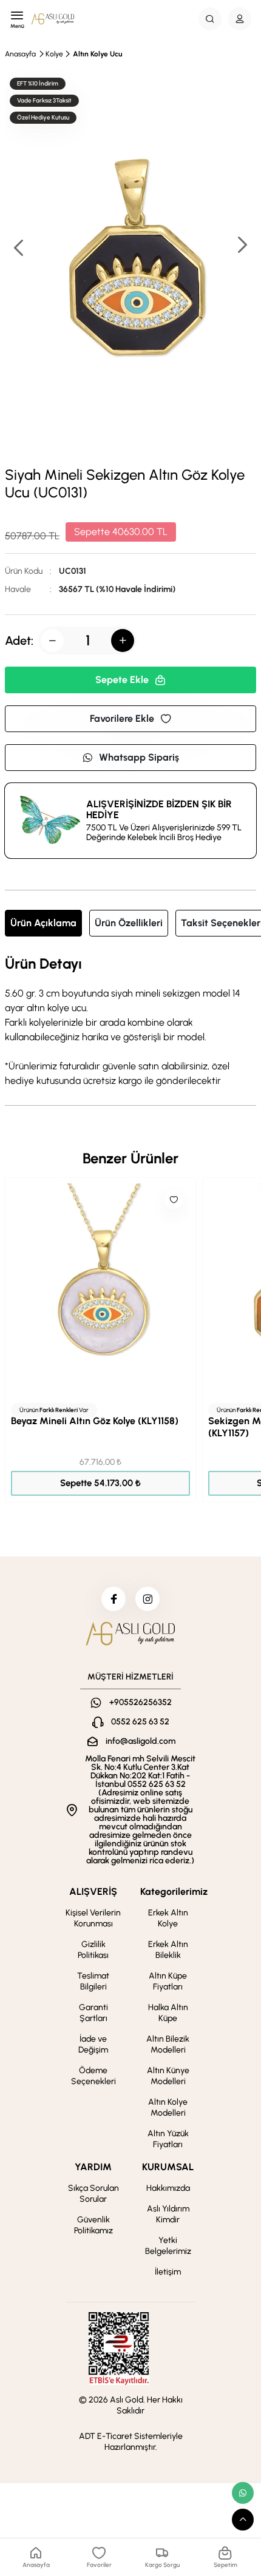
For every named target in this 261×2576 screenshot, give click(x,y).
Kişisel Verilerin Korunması (93, 1918)
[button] (242, 246)
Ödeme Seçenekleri (93, 2076)
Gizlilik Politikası (93, 1950)
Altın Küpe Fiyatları (168, 1981)
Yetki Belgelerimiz (168, 2246)
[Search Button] (210, 19)
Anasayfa (20, 54)
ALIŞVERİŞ (93, 1892)
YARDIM (93, 2167)
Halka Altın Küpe (168, 2013)
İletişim (168, 2272)
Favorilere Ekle (122, 718)
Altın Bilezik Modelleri (168, 2044)
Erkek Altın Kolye (168, 1918)
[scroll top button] (243, 2520)
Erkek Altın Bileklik (168, 1950)
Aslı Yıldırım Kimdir (168, 2214)
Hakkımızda (168, 2188)
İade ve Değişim (93, 2044)
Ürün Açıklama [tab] (43, 923)
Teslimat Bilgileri (93, 1981)
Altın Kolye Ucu (97, 54)
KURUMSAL (168, 2167)
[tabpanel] (130, 1022)
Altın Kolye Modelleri (168, 2107)
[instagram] (147, 1599)
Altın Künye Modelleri (168, 2076)
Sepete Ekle (122, 680)
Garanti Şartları (93, 2013)
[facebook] (114, 1599)
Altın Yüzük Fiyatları (168, 2139)
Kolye (54, 54)
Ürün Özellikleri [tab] (129, 923)
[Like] (174, 1200)
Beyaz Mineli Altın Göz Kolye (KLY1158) (95, 1421)
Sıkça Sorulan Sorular (93, 2194)
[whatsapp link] (243, 2493)
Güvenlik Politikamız (93, 2225)
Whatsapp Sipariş (139, 757)
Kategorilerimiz (174, 1892)
